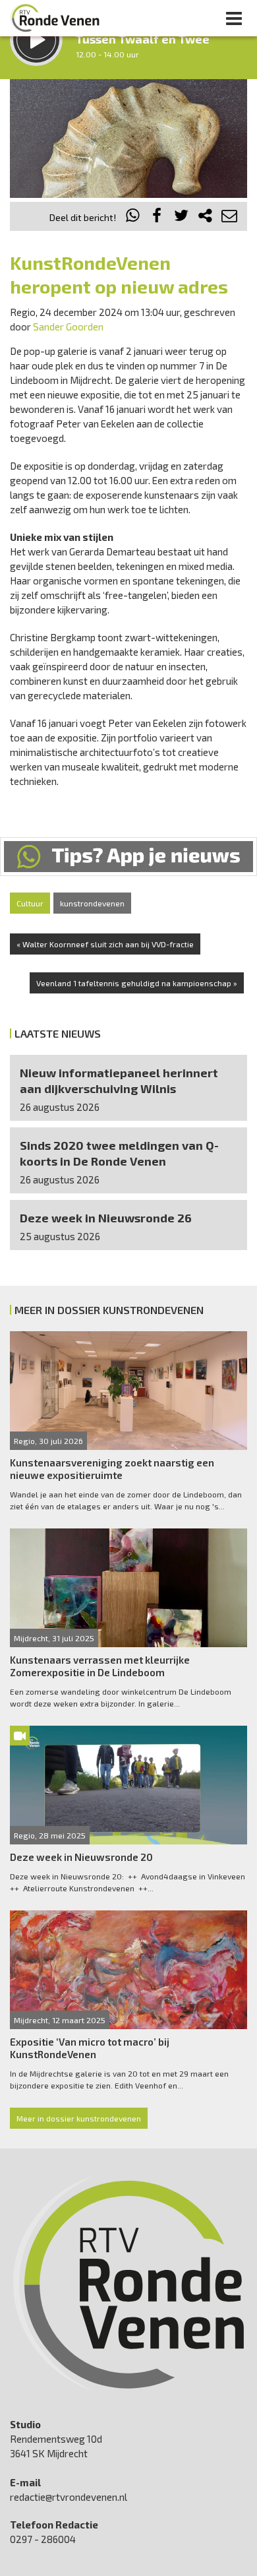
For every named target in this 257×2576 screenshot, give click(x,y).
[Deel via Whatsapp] (133, 217)
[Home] (55, 18)
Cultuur (30, 903)
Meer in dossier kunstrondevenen (79, 2118)
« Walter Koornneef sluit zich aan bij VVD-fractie (105, 944)
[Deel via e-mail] (229, 217)
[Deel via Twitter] (181, 217)
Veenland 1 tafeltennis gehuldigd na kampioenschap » (137, 983)
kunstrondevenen (92, 903)
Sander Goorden (68, 327)
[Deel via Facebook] (157, 217)
